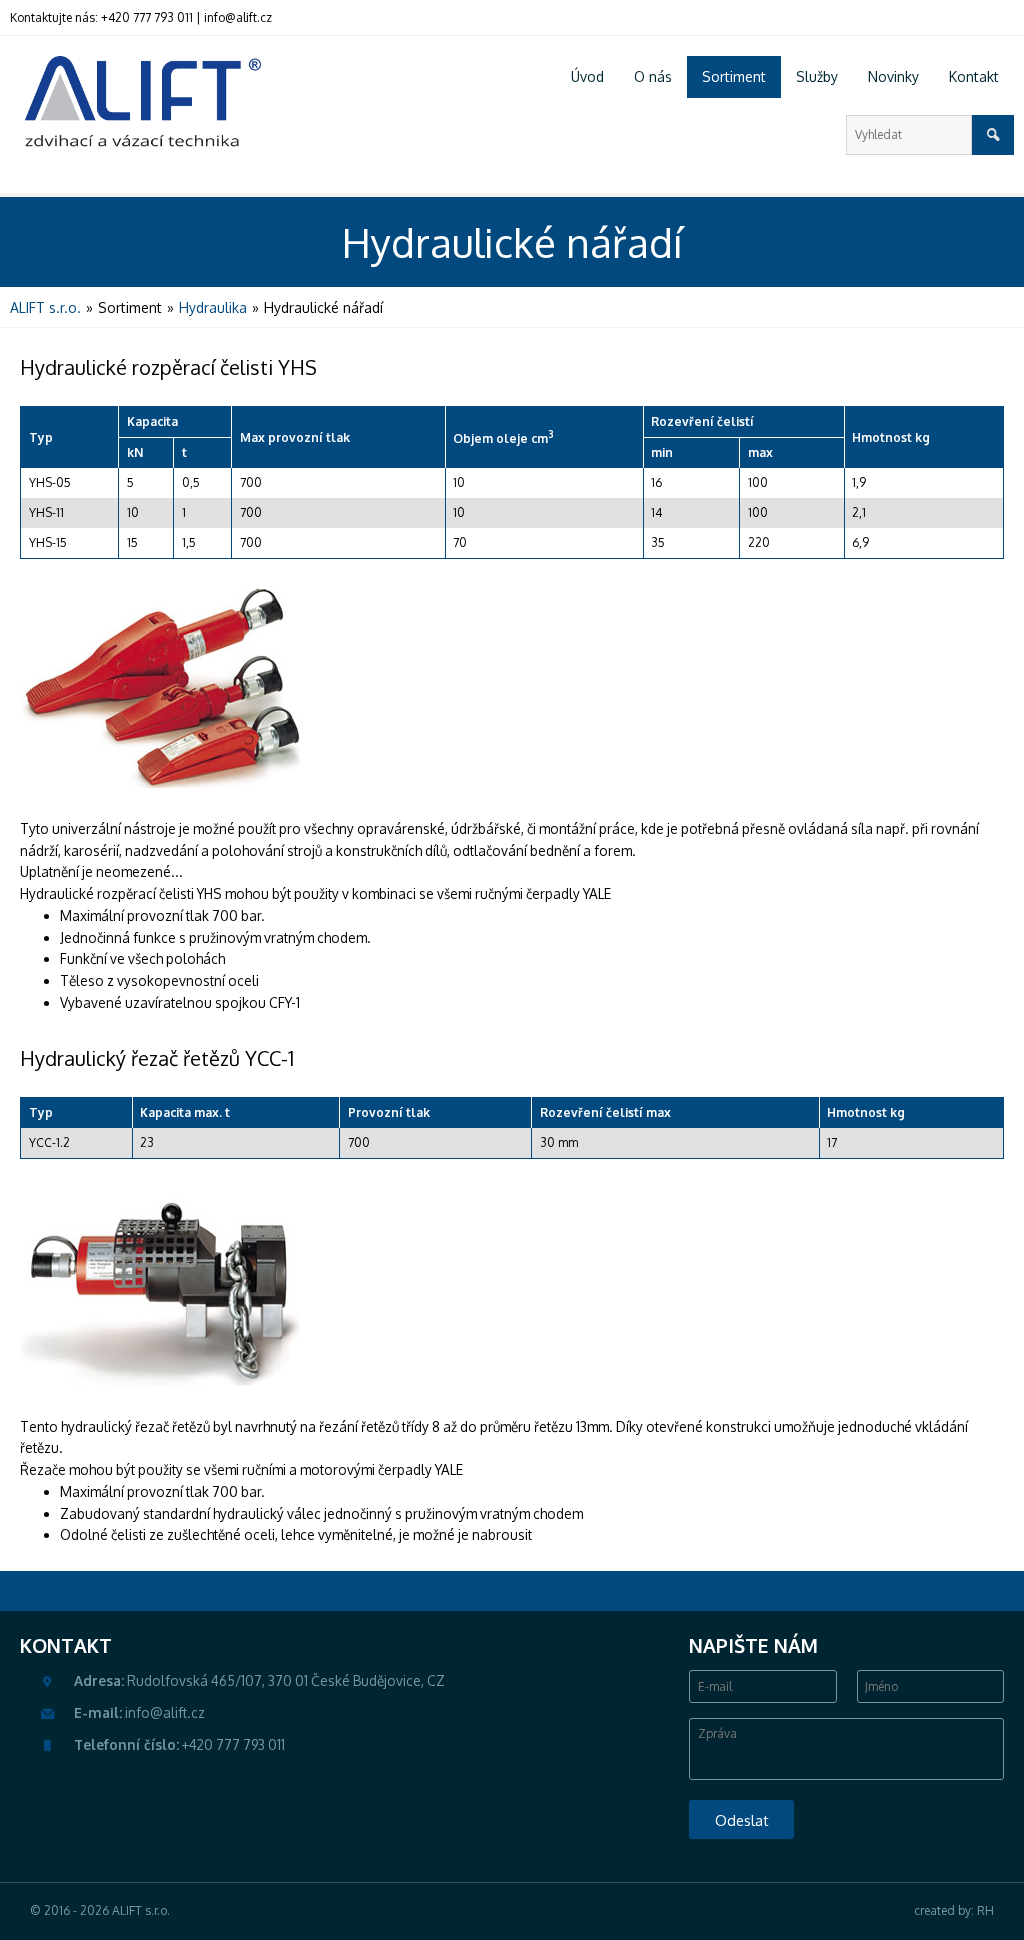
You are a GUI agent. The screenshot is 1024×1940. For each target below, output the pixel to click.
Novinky (893, 76)
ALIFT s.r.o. (45, 307)
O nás (653, 76)
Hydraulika (213, 307)
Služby (817, 76)
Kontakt (974, 76)
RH (985, 1910)
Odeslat (742, 1820)
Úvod (587, 76)
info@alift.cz (238, 17)
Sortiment (734, 76)
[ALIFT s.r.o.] (135, 104)
